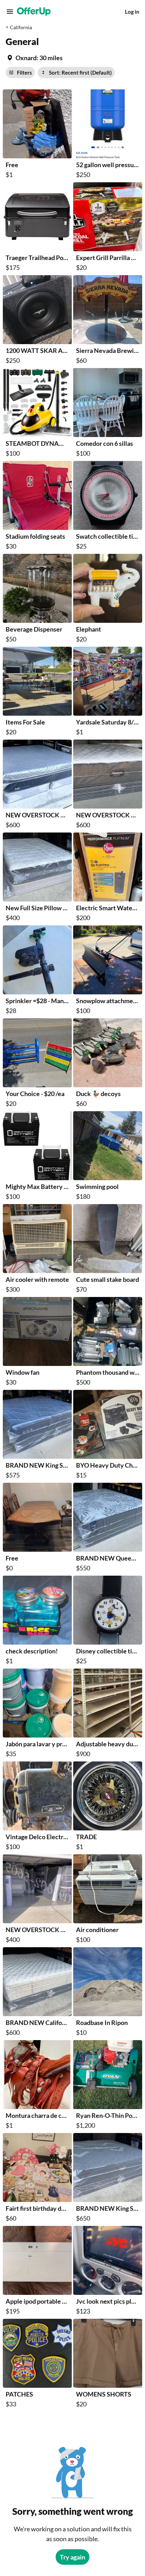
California (21, 27)
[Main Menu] (10, 12)
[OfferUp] (34, 12)
